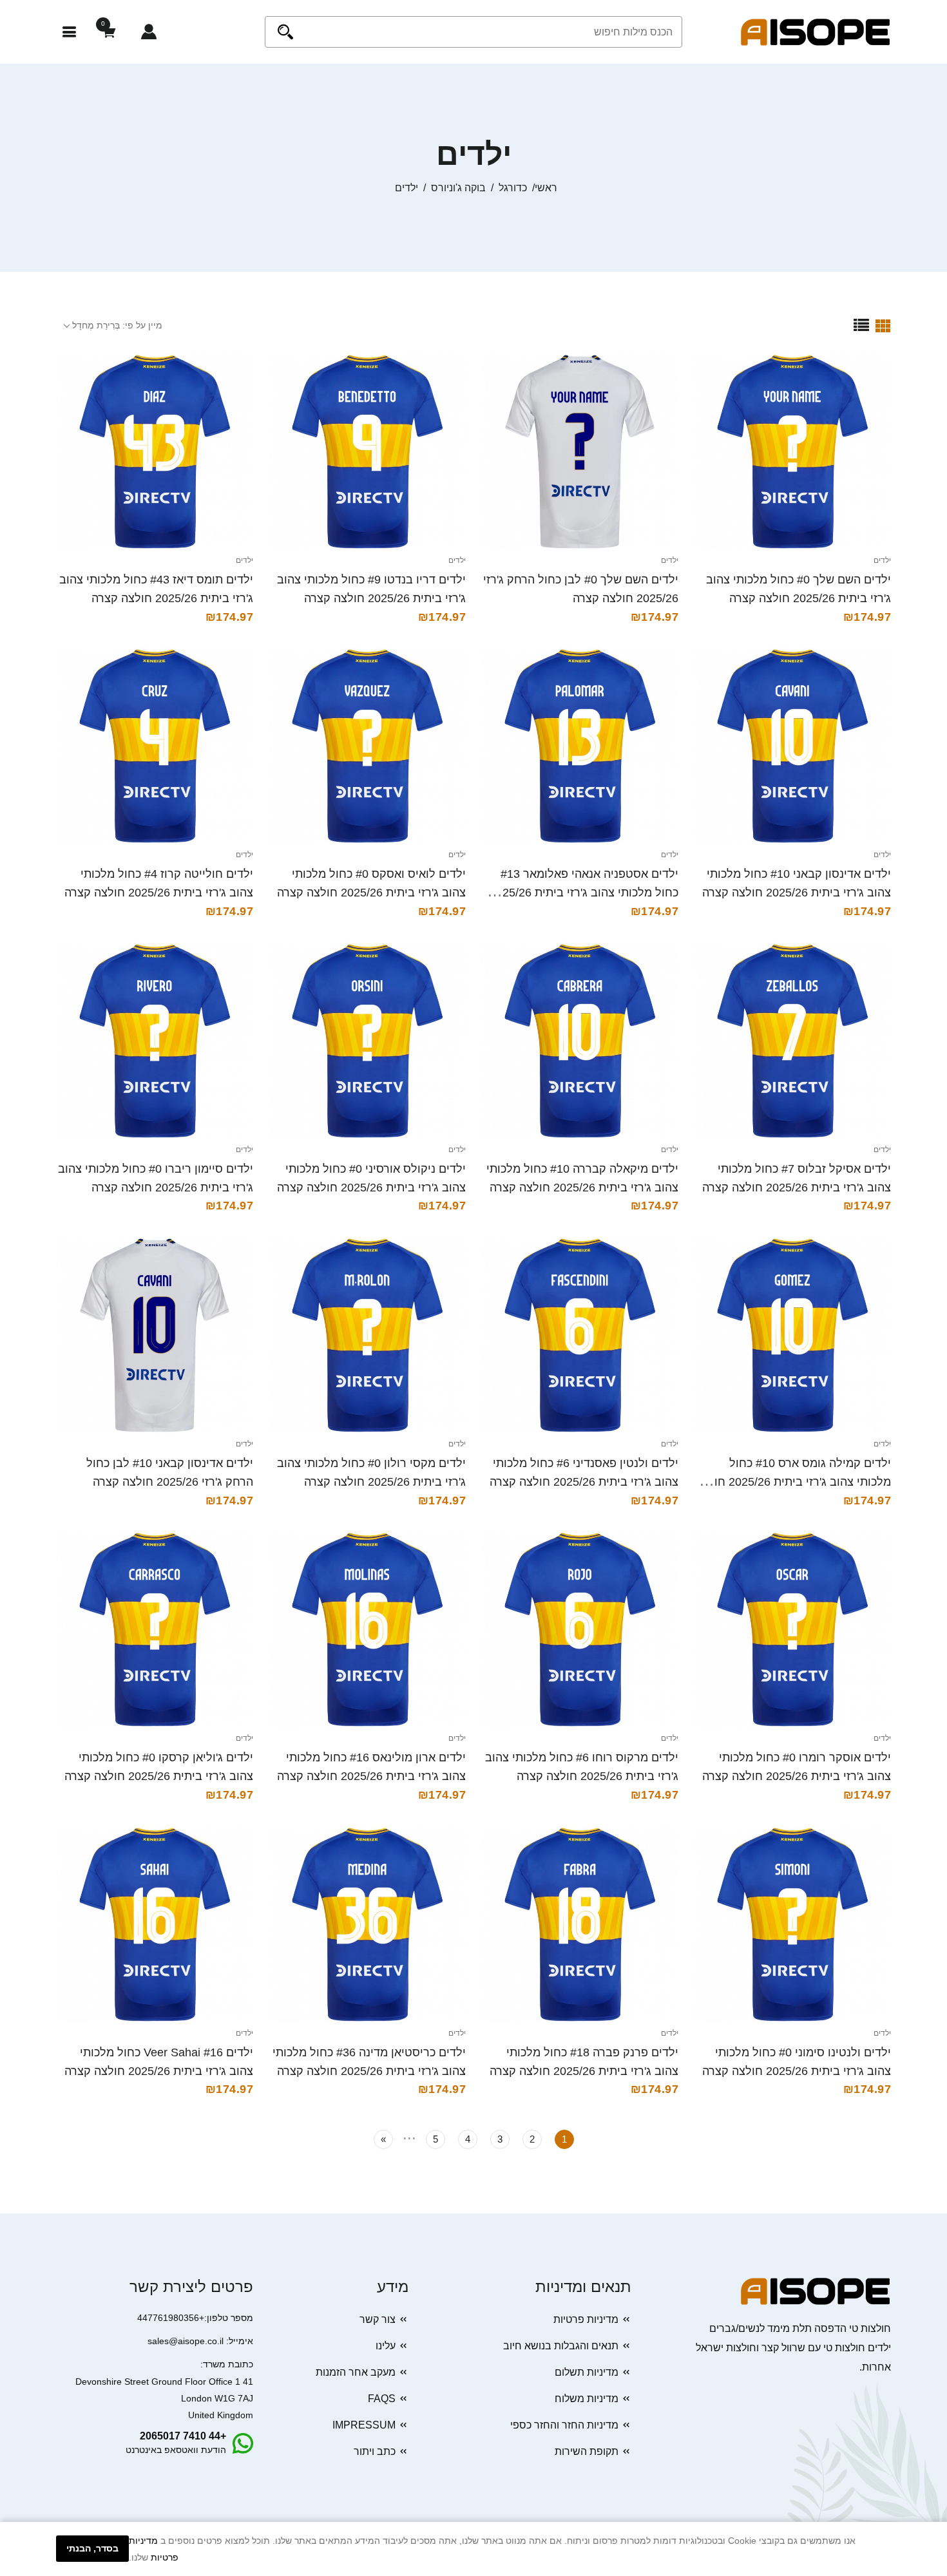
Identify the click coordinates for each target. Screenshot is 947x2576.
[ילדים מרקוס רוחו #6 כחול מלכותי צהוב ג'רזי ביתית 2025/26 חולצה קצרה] (580, 1629)
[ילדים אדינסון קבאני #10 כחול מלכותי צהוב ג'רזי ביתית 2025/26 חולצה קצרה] (792, 746)
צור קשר (378, 2319)
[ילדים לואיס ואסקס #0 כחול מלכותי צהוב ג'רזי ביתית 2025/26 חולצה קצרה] (367, 746)
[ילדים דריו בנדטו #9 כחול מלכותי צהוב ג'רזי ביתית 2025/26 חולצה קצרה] (367, 451)
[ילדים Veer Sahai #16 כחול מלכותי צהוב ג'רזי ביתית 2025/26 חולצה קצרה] (155, 1924)
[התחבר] (149, 32)
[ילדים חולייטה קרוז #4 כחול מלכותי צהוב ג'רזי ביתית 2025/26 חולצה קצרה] (155, 746)
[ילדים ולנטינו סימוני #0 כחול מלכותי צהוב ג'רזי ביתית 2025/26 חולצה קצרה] (792, 1924)
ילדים (882, 560)
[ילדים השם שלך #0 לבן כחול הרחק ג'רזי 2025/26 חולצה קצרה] (580, 451)
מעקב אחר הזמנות (356, 2372)
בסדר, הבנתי (92, 2548)
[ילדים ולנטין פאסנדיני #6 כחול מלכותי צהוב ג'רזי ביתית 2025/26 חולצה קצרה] (580, 1335)
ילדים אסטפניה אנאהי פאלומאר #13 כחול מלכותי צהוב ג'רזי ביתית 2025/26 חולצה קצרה (584, 893)
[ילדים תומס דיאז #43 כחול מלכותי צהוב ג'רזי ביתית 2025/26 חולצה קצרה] (155, 451)
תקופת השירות (587, 2451)
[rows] (861, 325)
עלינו (386, 2346)
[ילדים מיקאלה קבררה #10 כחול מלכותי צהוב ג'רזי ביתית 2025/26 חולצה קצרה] (580, 1041)
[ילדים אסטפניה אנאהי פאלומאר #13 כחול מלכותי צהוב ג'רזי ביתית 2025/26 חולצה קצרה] (580, 746)
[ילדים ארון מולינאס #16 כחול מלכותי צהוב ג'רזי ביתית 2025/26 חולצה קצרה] (367, 1629)
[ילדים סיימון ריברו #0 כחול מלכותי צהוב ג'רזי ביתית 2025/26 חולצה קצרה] (155, 1041)
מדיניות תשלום (587, 2372)
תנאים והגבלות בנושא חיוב (561, 2346)
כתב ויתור (375, 2451)
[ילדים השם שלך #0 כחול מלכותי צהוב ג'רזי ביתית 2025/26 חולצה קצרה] (792, 451)
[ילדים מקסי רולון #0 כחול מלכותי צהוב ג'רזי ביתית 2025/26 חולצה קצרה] (367, 1335)
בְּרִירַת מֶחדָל (96, 325)
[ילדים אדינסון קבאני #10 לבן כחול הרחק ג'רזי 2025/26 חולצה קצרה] (155, 1335)
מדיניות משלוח (587, 2399)
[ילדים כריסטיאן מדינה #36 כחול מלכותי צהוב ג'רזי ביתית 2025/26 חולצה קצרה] (367, 1924)
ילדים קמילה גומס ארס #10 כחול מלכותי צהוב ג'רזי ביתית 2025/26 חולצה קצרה (793, 1482)
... (409, 2136)
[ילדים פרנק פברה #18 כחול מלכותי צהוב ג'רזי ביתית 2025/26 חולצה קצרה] (580, 1924)
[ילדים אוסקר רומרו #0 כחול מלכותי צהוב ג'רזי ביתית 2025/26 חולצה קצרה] (792, 1629)
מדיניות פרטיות (586, 2319)
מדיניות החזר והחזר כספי (564, 2425)
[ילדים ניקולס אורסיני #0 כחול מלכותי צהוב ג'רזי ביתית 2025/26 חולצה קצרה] (367, 1041)
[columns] (883, 325)
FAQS (382, 2399)
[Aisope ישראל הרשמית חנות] (816, 31)
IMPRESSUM (364, 2425)
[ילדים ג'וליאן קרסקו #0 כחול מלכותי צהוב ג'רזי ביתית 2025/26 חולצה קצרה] (155, 1629)
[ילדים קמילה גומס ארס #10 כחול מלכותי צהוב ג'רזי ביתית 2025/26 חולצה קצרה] (792, 1335)
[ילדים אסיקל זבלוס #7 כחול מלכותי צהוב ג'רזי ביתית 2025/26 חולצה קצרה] (792, 1041)
